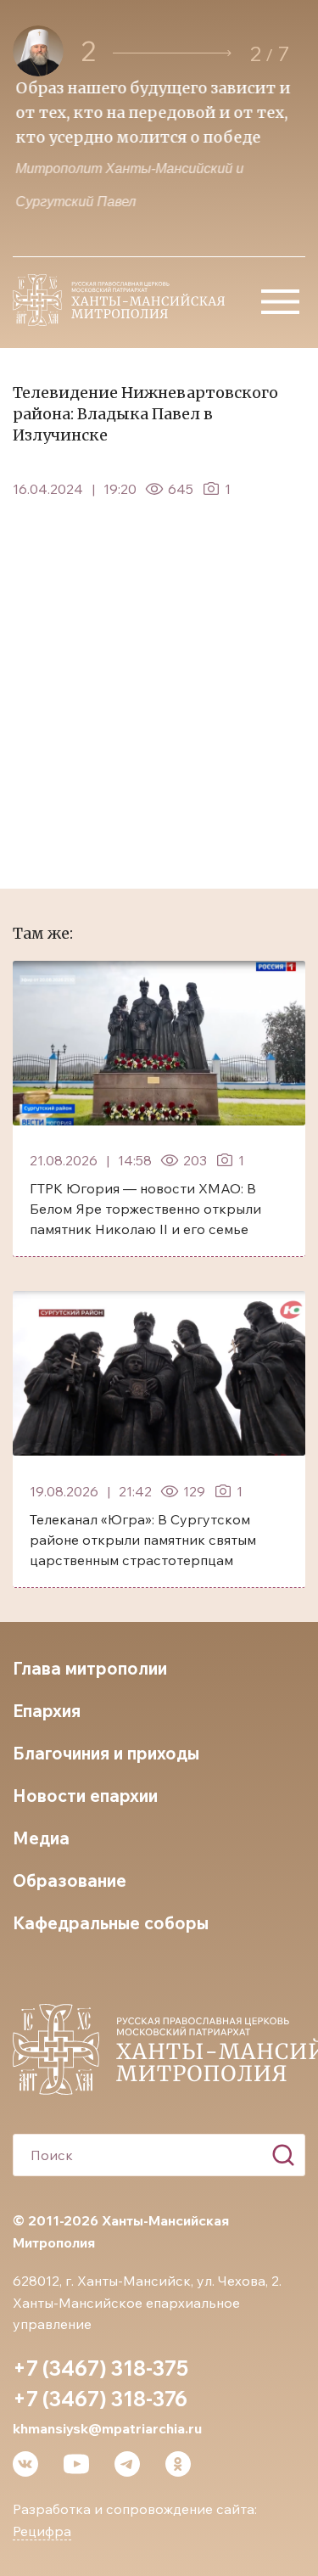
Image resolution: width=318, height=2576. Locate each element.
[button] (172, 53)
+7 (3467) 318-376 (100, 2399)
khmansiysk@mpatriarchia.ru (107, 2428)
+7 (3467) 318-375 (100, 2368)
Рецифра (42, 2531)
